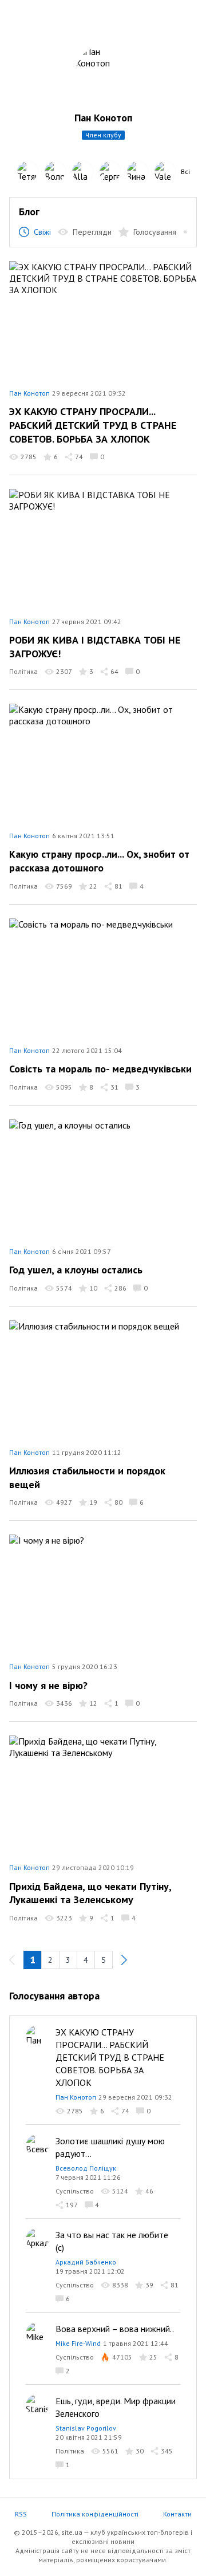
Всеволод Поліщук (86, 2168)
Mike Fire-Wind (78, 2343)
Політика (23, 671)
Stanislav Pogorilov (86, 2428)
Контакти (177, 2514)
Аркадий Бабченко (86, 2262)
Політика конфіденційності (95, 2514)
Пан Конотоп (29, 393)
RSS (21, 2514)
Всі (185, 171)
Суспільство (75, 2191)
